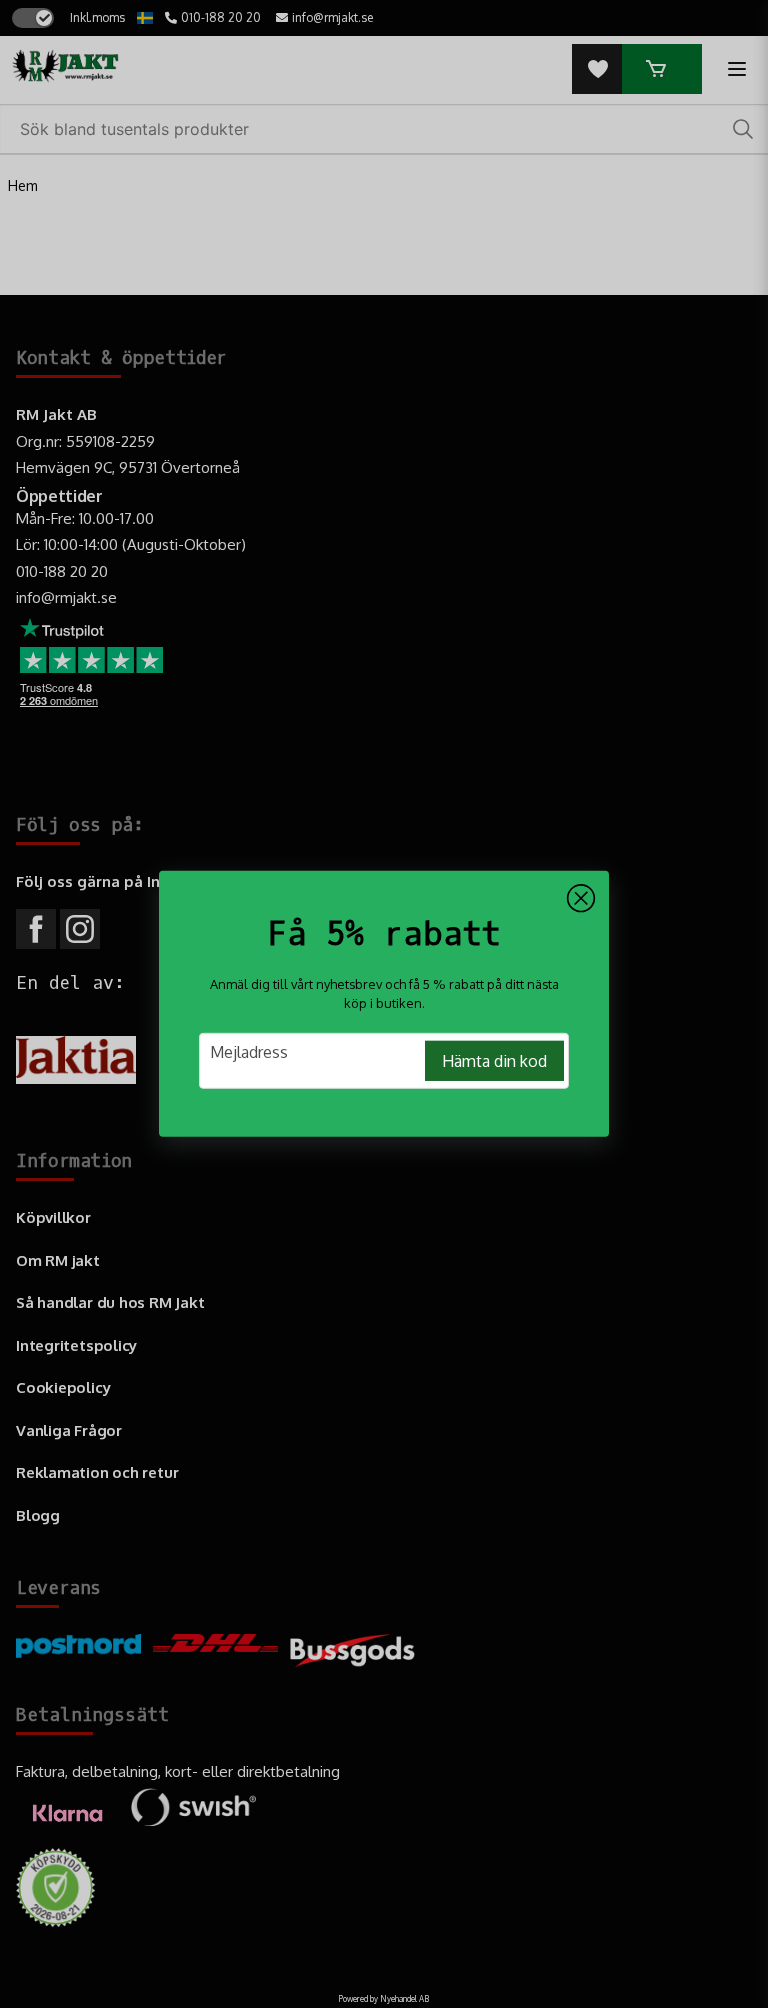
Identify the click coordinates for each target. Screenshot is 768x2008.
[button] (581, 899)
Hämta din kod (494, 1061)
